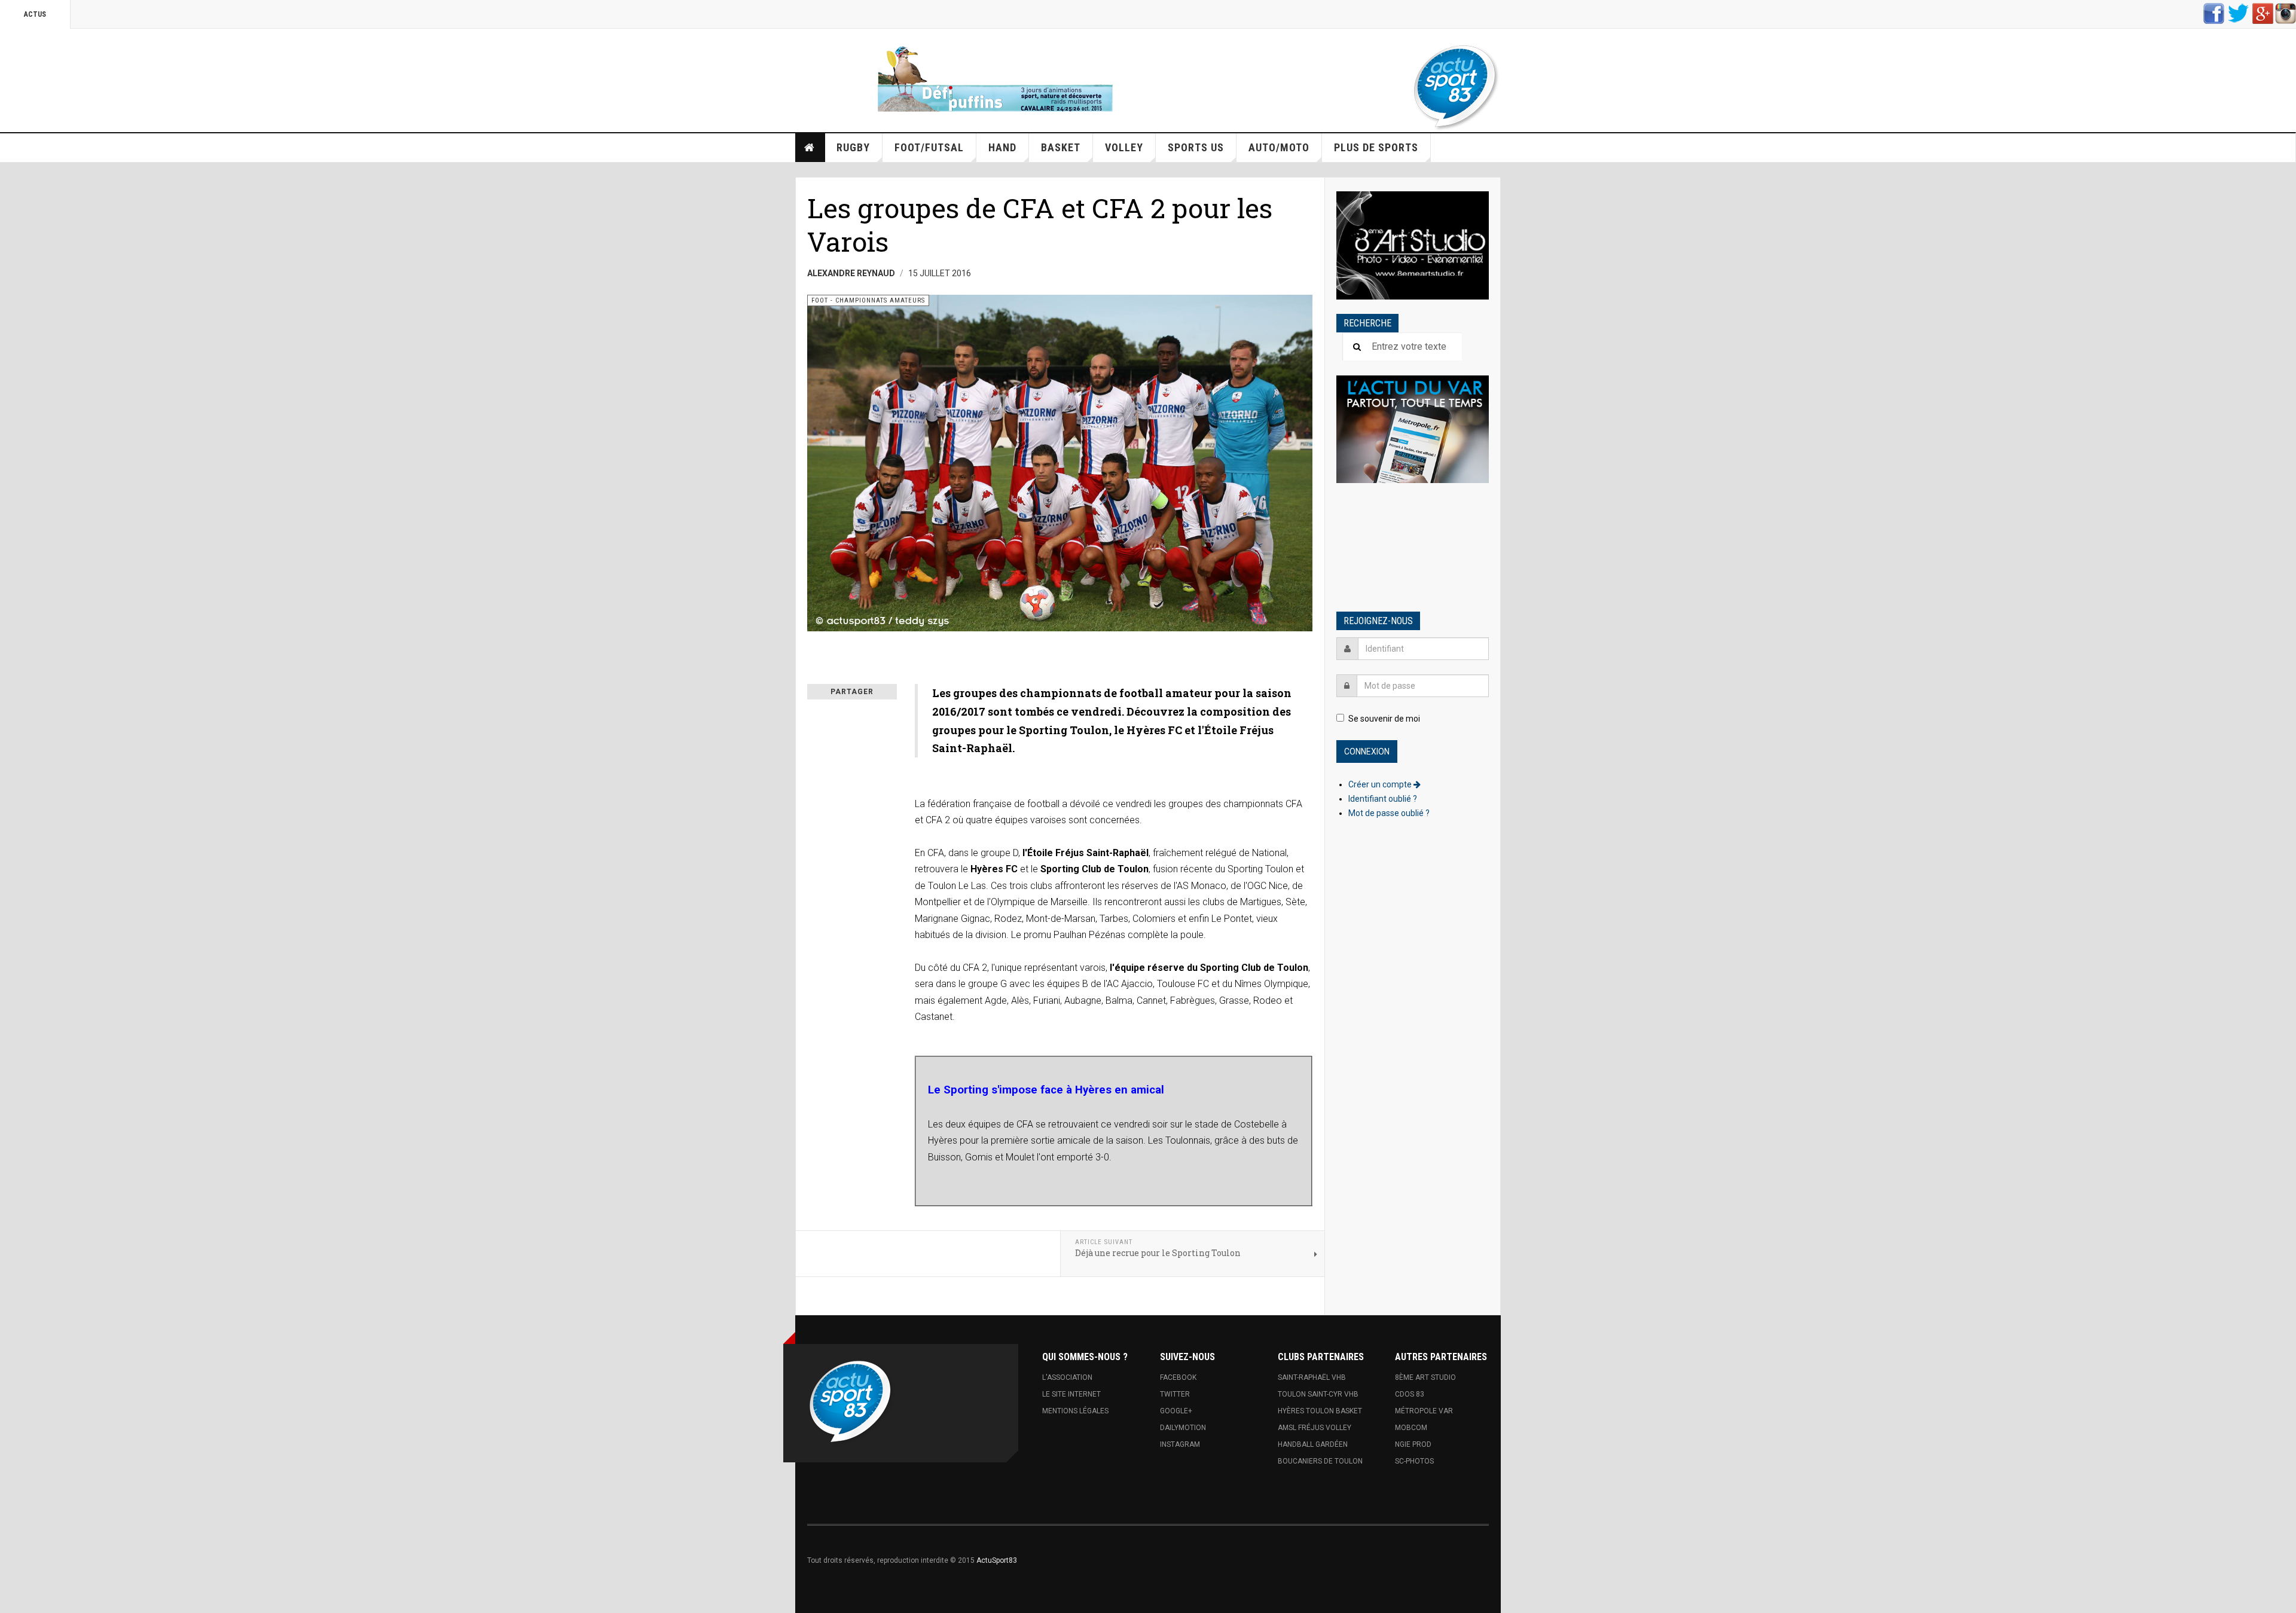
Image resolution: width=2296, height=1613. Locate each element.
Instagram (1180, 1444)
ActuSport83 (997, 1560)
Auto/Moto (1279, 147)
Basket (1061, 147)
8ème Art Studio (1425, 1377)
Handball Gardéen (1313, 1444)
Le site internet (1071, 1394)
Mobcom (1411, 1428)
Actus (35, 14)
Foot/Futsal (929, 147)
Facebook (1178, 1377)
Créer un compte (1381, 784)
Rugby (853, 147)
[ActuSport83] (1456, 88)
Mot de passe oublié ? (1389, 813)
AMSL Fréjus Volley (1315, 1428)
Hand (1002, 147)
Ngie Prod (1413, 1444)
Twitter (1175, 1394)
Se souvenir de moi (1384, 719)
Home (810, 148)
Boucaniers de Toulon (1320, 1461)
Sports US (1196, 147)
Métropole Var (1424, 1411)
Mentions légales (1075, 1411)
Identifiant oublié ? (1383, 799)
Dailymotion (1183, 1428)
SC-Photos (1414, 1461)
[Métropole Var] (1413, 430)
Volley (1124, 147)
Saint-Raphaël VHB (1312, 1377)
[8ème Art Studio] (1413, 245)
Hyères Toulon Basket (1320, 1411)
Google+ (1176, 1411)
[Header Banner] (1000, 77)
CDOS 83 (1410, 1394)
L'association (1067, 1377)
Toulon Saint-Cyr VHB (1318, 1394)
